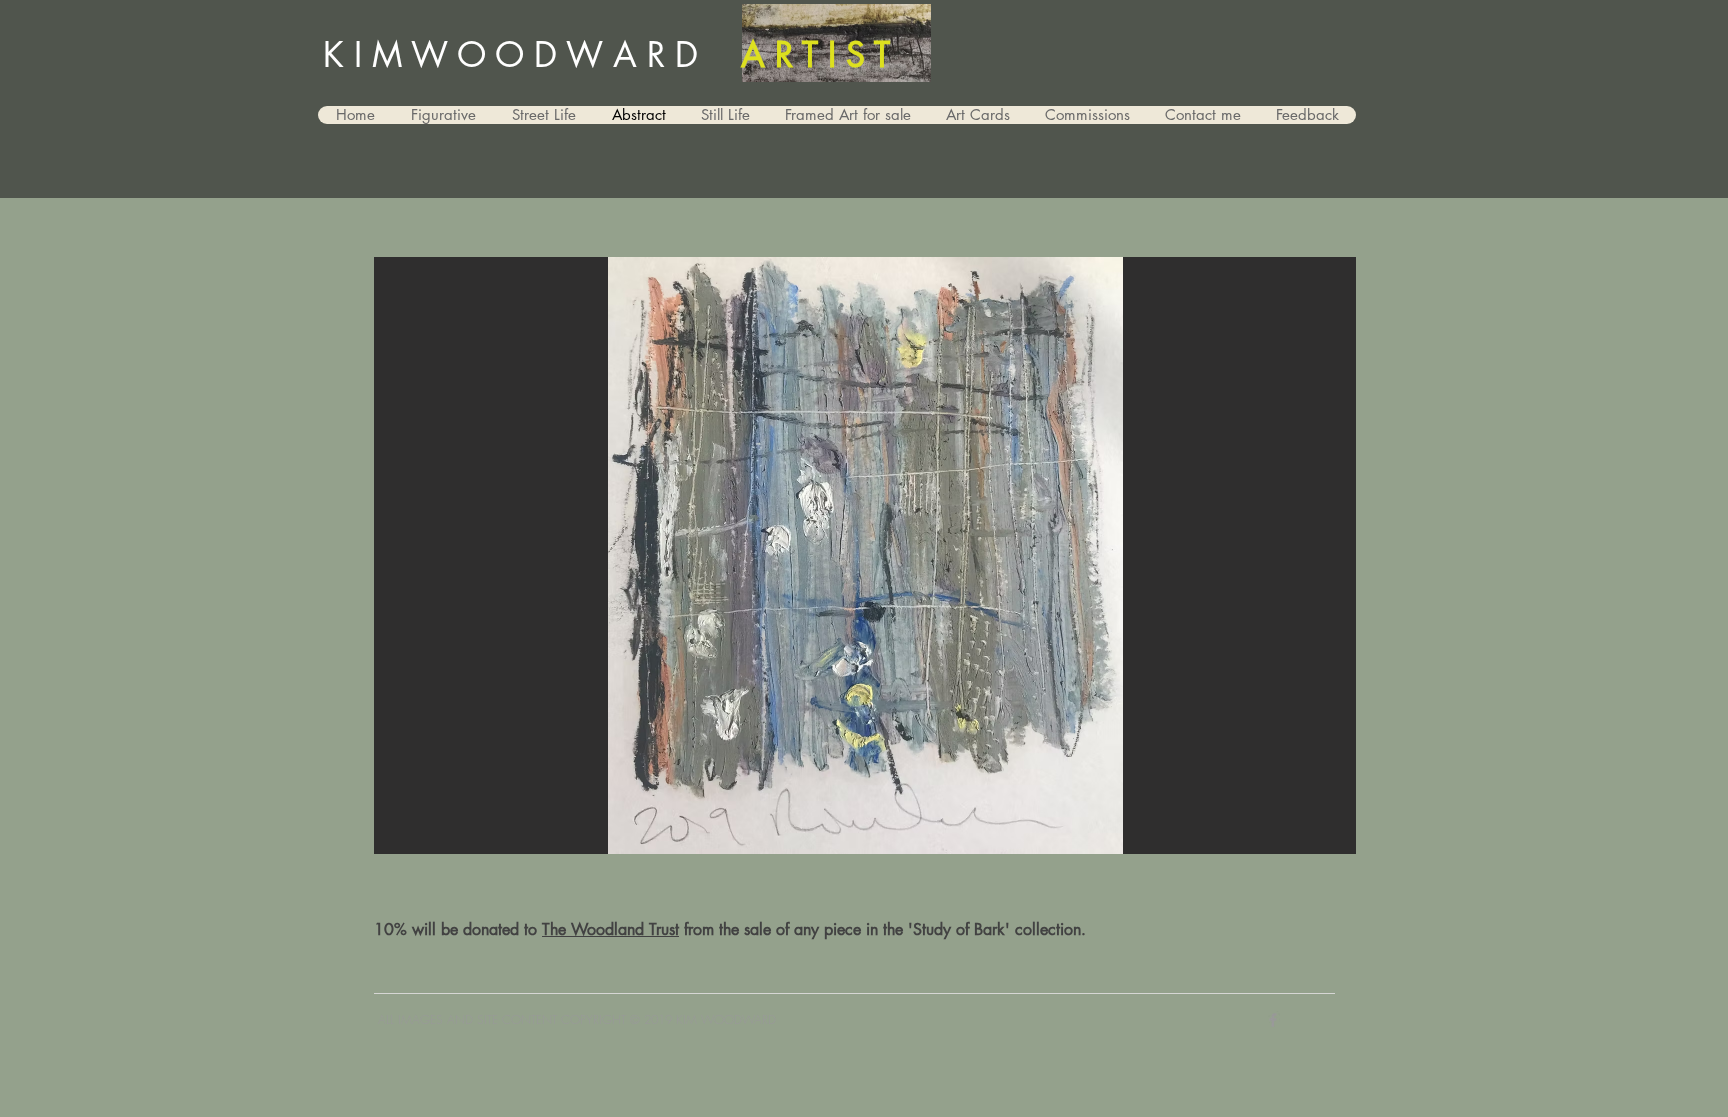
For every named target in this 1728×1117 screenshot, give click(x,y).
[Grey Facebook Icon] (1273, 1020)
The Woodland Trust (610, 929)
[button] (865, 555)
